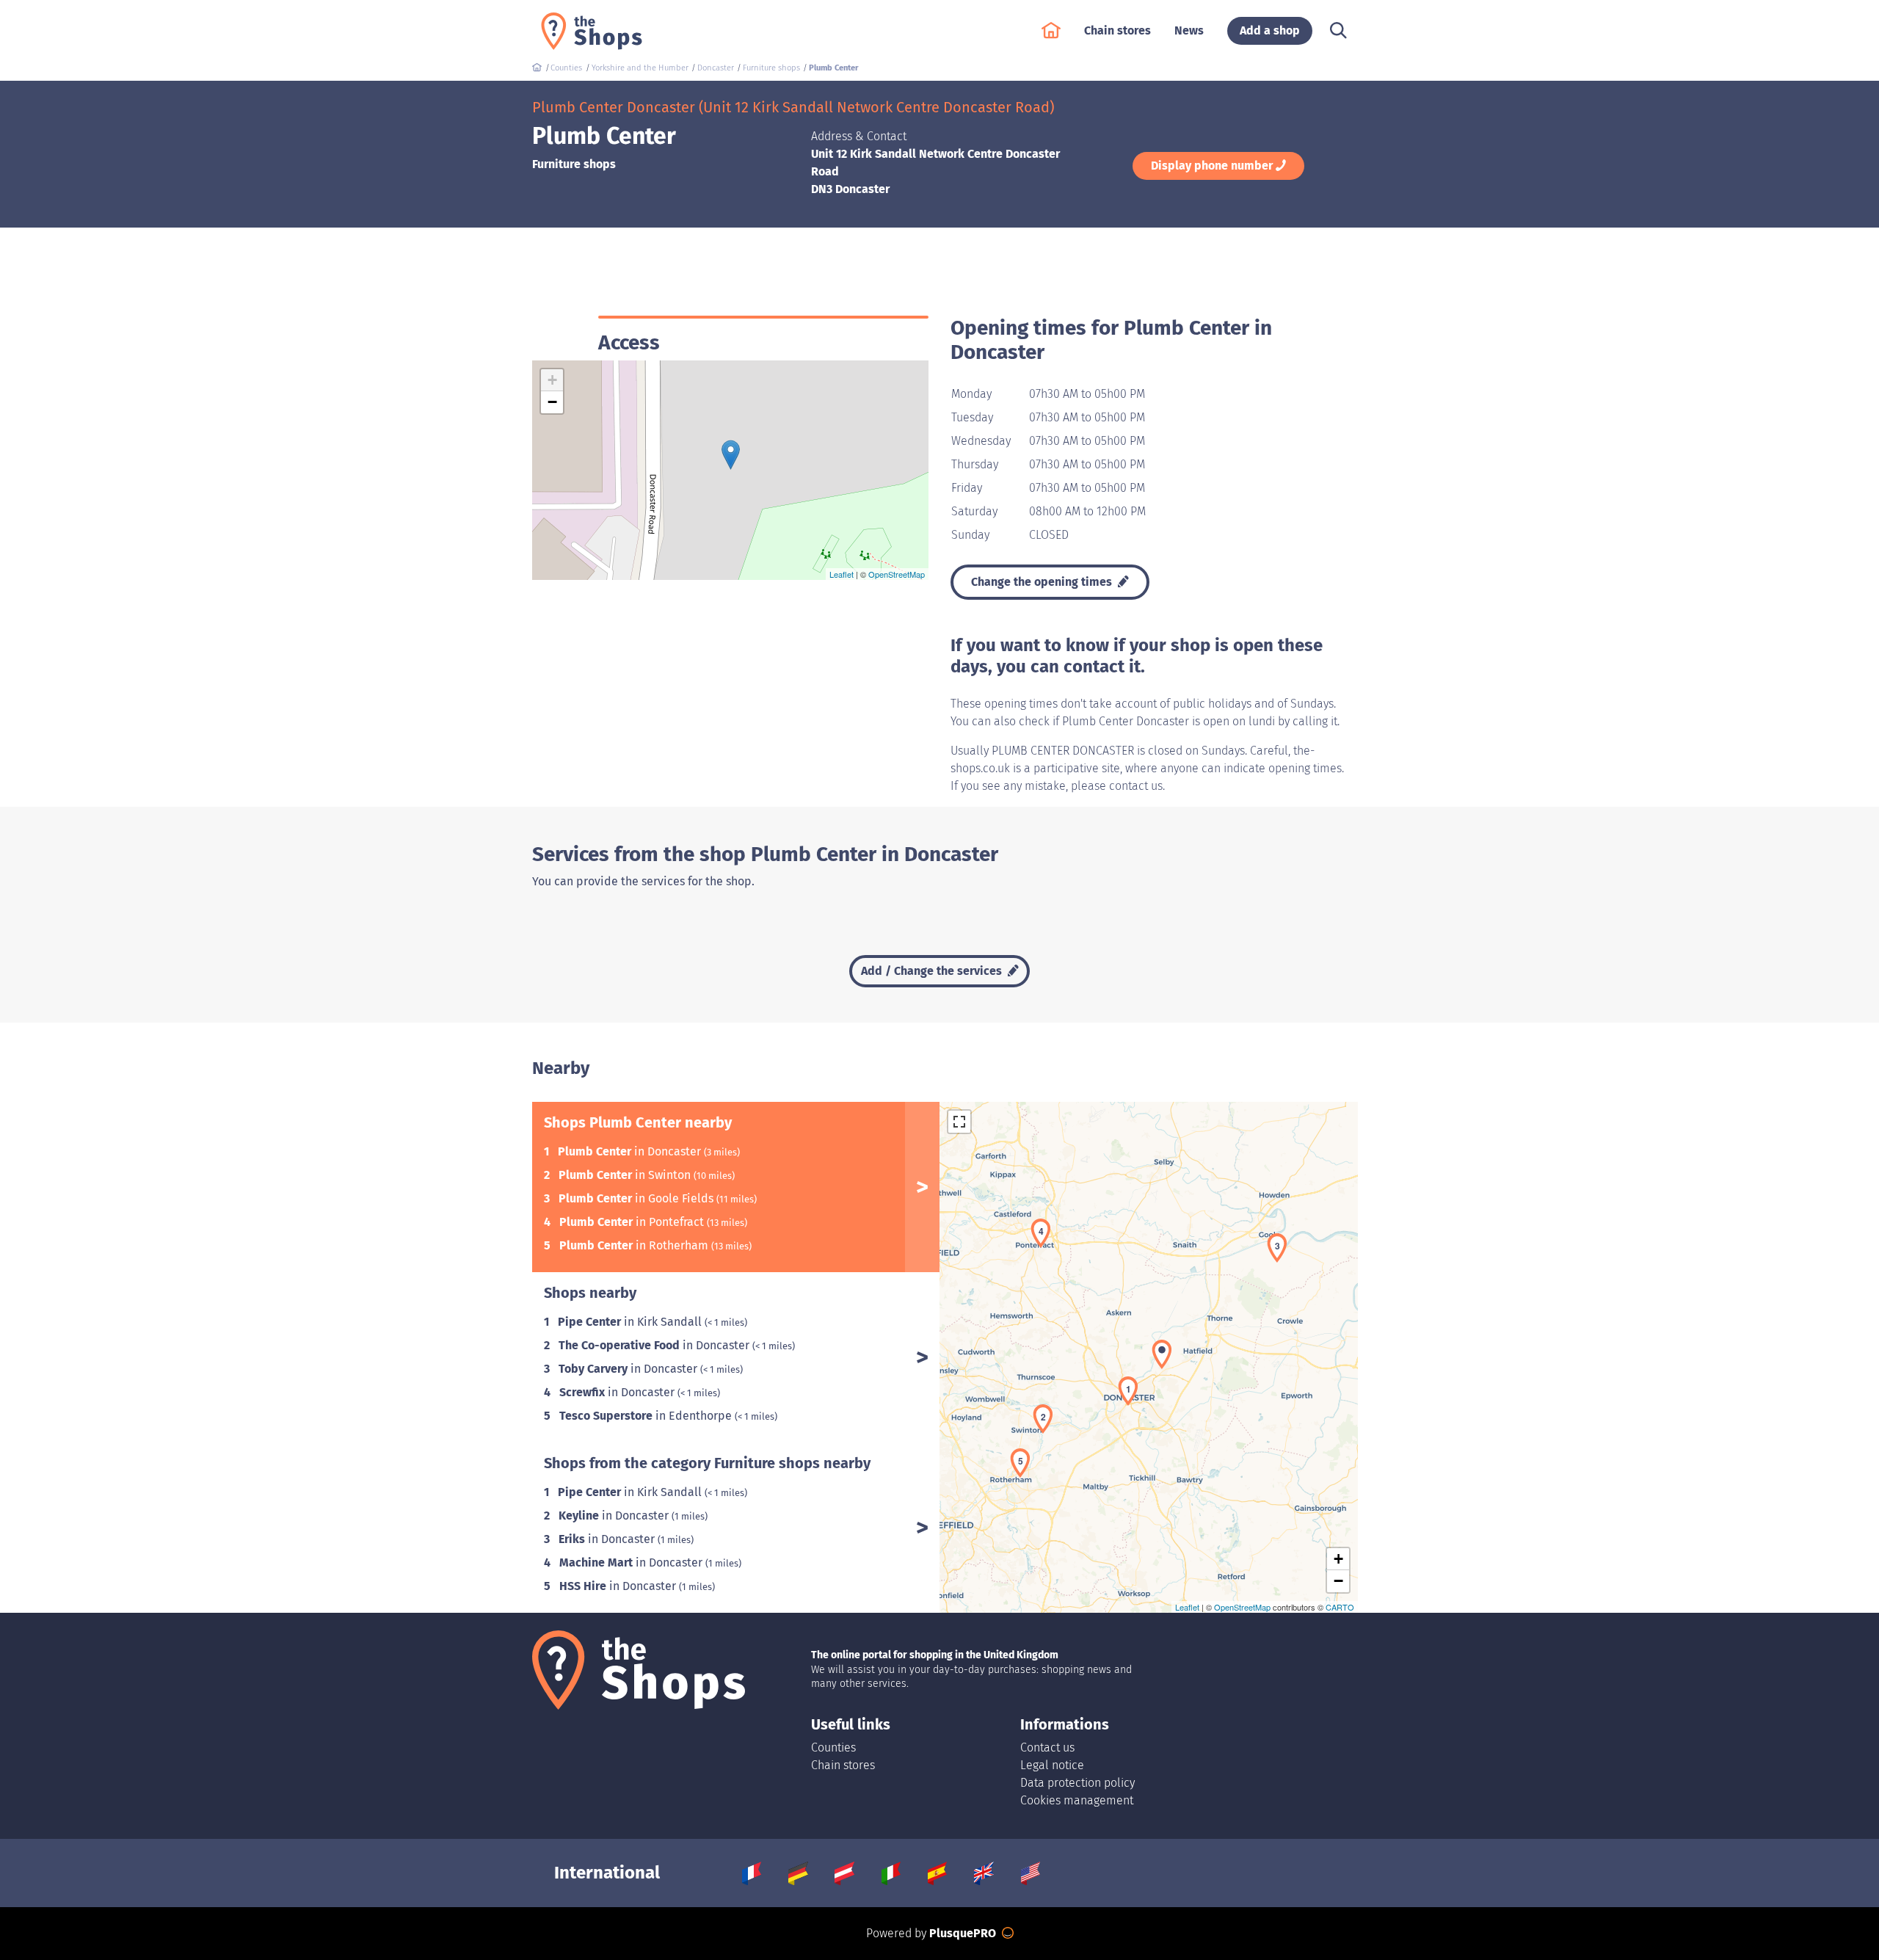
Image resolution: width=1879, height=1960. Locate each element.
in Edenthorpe (647, 1416)
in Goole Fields (637, 1198)
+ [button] (552, 380)
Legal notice (1052, 1765)
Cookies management (1077, 1800)
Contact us (1047, 1747)
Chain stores (843, 1765)
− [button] (552, 402)
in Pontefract (633, 1222)
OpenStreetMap (897, 574)
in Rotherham (635, 1245)
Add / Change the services (933, 971)
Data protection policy (1077, 1783)
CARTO (1340, 1607)
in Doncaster (631, 1151)
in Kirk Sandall (631, 1322)
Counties (833, 1747)
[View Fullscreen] (959, 1122)
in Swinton (626, 1175)
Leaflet (842, 574)
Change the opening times (1043, 582)
